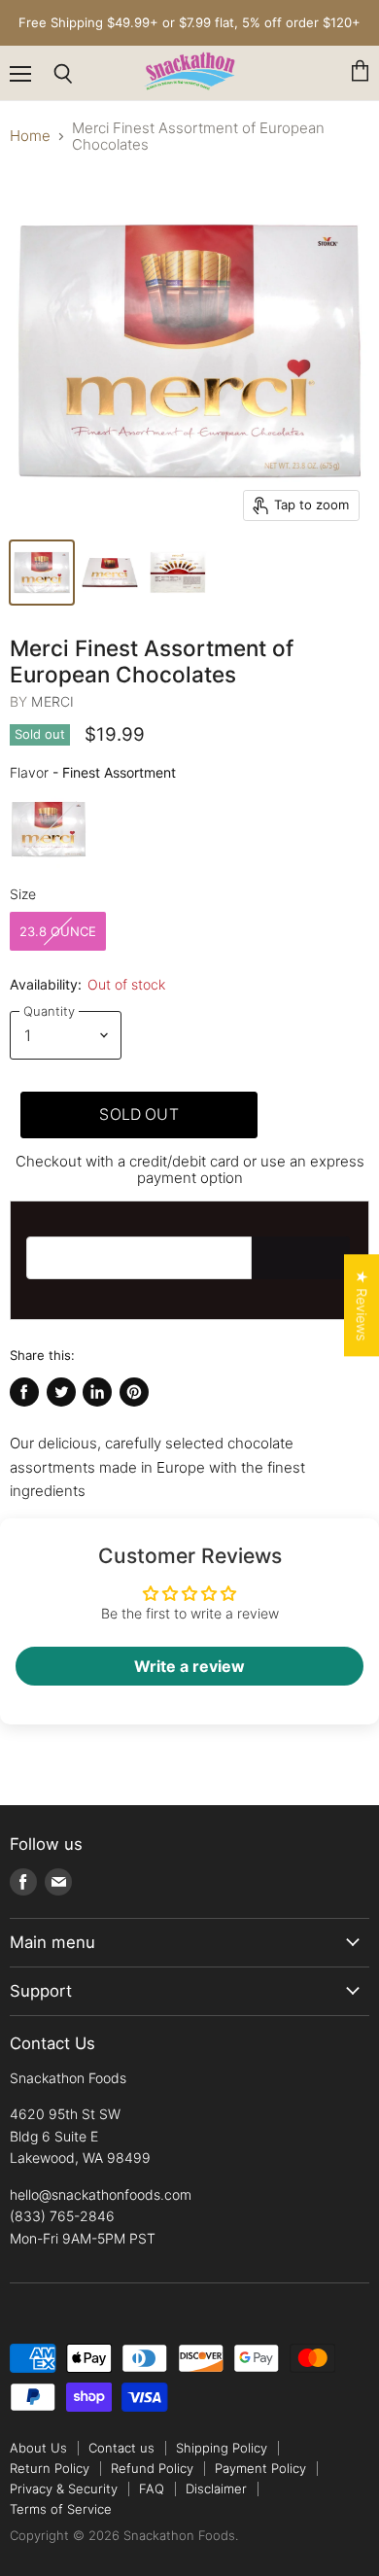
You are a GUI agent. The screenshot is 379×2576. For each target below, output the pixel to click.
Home (30, 136)
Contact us (121, 2448)
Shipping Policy (222, 2448)
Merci (52, 701)
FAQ (152, 2489)
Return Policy (50, 2468)
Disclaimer (216, 2489)
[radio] (49, 829)
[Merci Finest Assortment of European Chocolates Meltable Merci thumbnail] (110, 573)
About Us (38, 2448)
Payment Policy (260, 2468)
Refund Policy (152, 2468)
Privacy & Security (64, 2489)
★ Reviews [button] (362, 1305)
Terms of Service (61, 2509)
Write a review (189, 1666)
